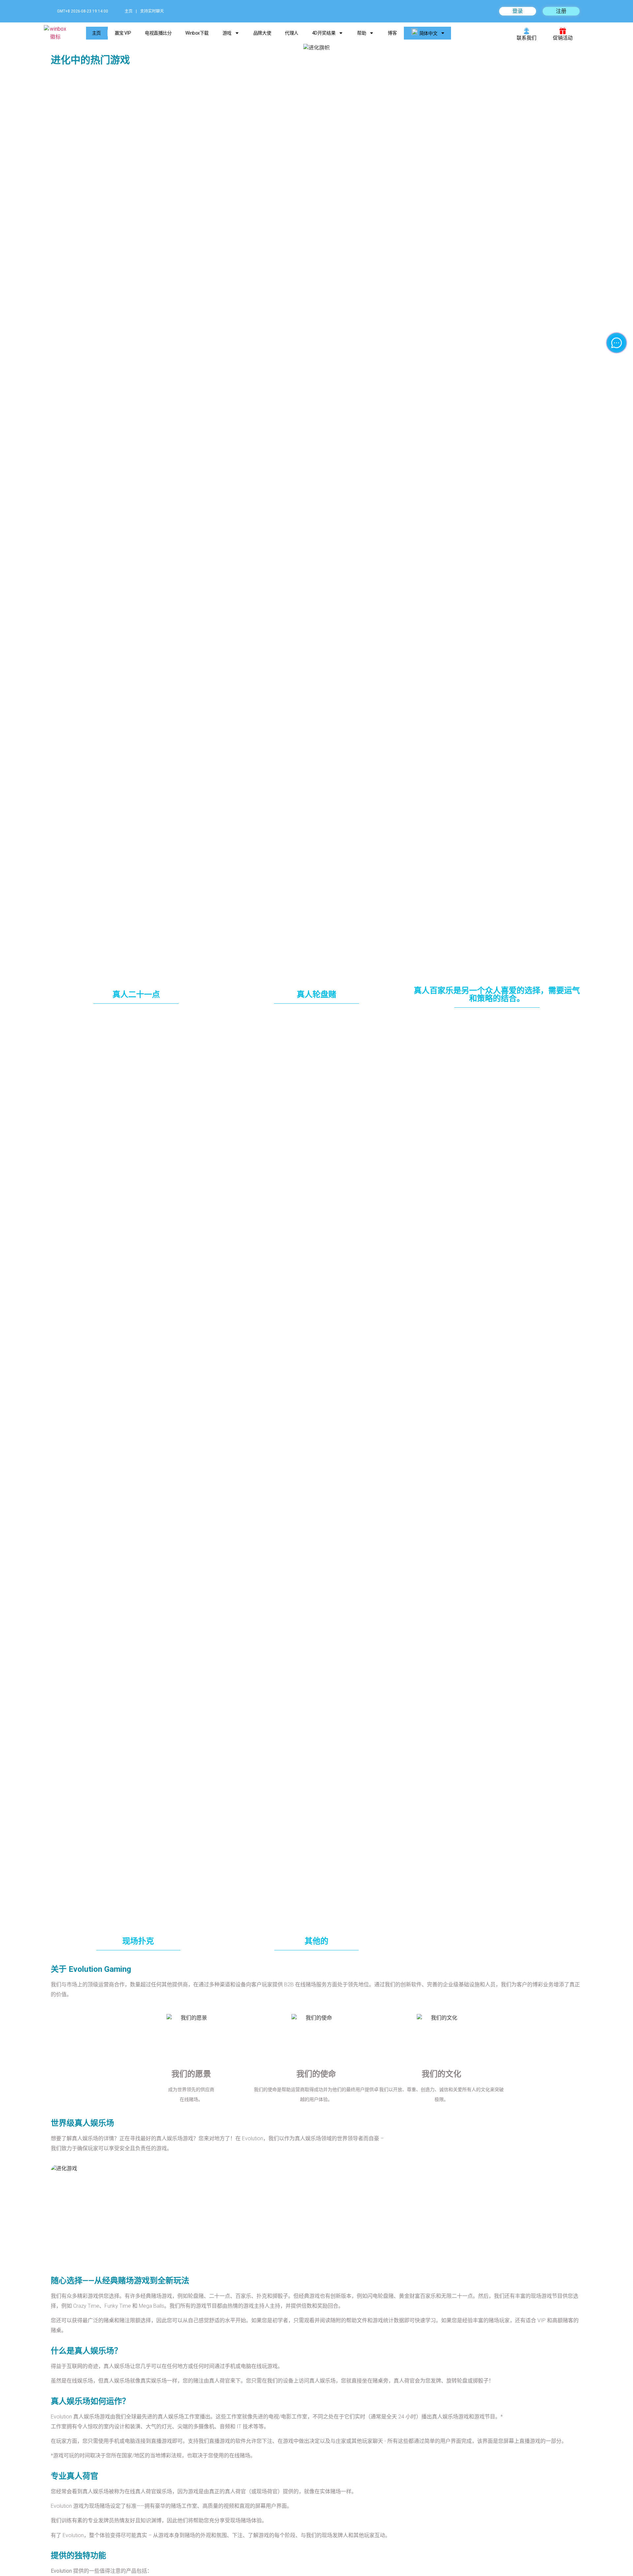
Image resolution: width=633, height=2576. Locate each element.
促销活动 (563, 38)
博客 (392, 33)
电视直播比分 (158, 33)
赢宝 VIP (123, 33)
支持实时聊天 (152, 11)
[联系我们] (527, 31)
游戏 (227, 33)
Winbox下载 (197, 33)
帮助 (362, 33)
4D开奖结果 (324, 33)
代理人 (292, 33)
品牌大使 (262, 33)
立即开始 (97, 546)
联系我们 (527, 38)
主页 (129, 11)
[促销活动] (563, 31)
